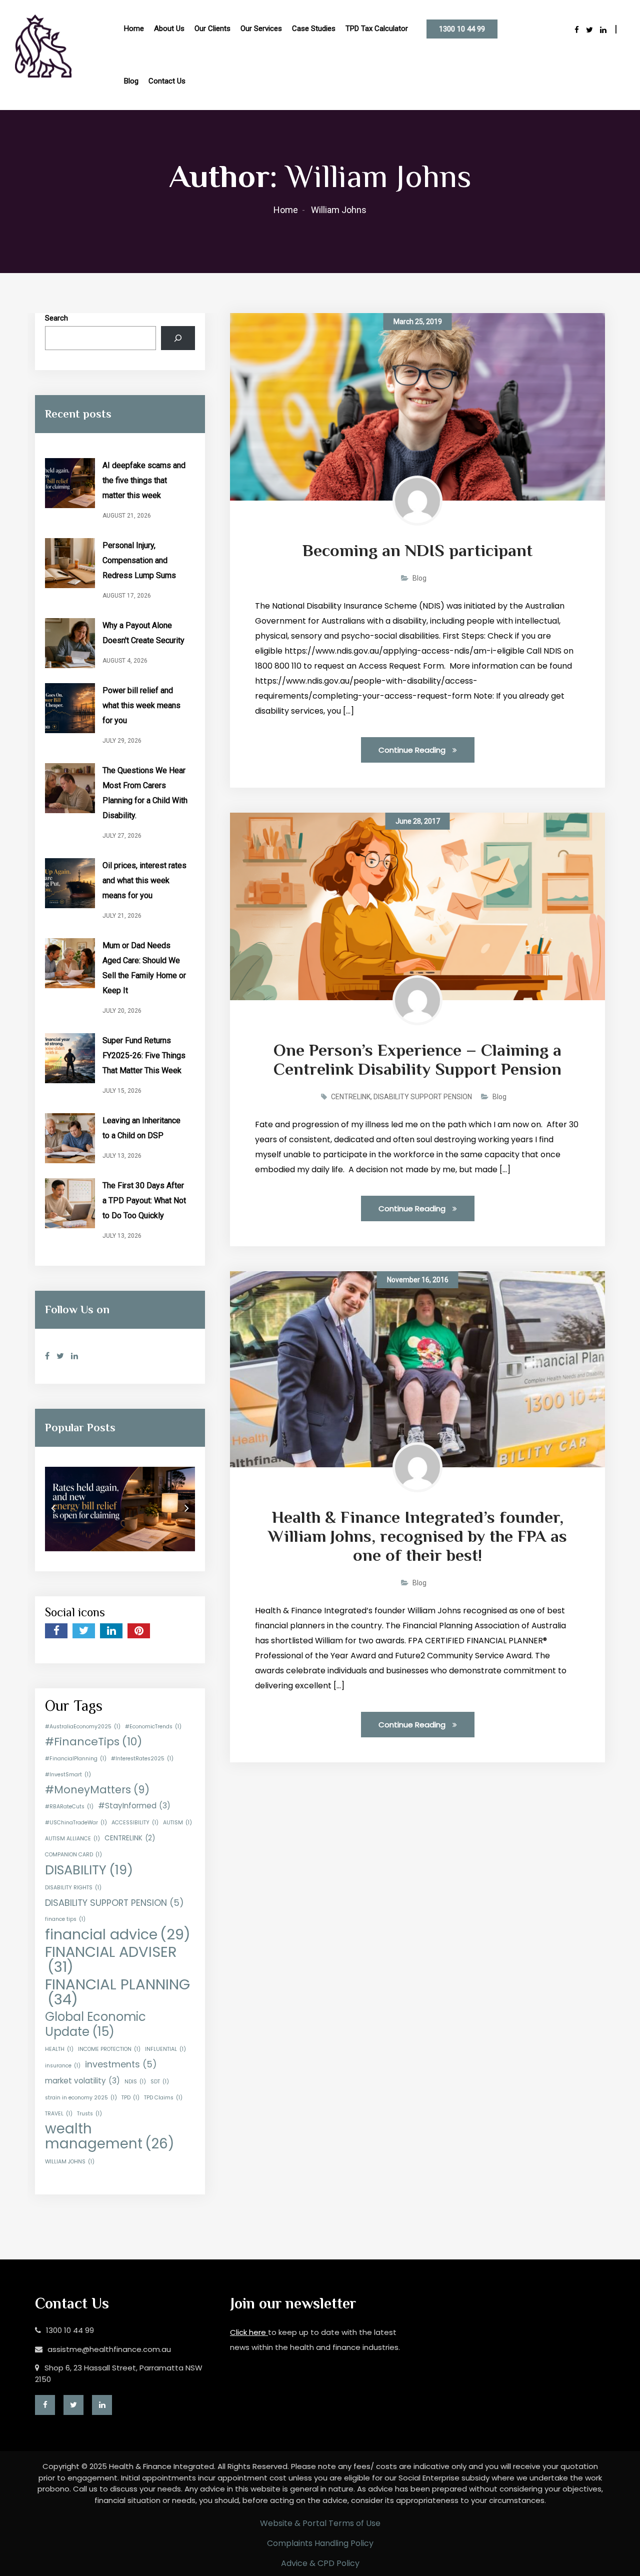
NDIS (135, 2082)
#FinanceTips (93, 1742)
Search (56, 318)
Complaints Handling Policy (320, 2543)
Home (134, 29)
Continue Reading (413, 750)
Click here (249, 2332)
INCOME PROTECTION (109, 2049)
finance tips (65, 1919)
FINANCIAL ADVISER (111, 1959)
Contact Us (167, 81)
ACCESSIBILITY (135, 1823)
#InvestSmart (68, 1775)
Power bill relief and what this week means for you (141, 705)
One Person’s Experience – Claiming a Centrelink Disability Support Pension (417, 1059)
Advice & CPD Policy (320, 2563)
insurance (63, 2066)
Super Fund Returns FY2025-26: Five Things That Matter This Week (144, 1055)
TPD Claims (163, 2098)
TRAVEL (59, 2114)
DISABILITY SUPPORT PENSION (114, 1903)
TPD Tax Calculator (377, 29)
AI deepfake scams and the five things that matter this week (144, 480)
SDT (160, 2082)
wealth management (110, 2136)
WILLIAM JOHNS (70, 2162)
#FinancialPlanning (76, 1759)
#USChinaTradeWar (76, 1823)
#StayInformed (134, 1806)
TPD (130, 2098)
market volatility (82, 2081)
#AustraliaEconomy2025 (83, 1727)
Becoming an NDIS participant (417, 550)
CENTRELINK (130, 1838)
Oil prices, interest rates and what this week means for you (144, 880)
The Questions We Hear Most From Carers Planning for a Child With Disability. (145, 793)
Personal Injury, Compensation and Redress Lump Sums (139, 560)
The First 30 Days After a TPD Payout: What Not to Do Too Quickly (144, 1200)
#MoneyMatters (97, 1790)
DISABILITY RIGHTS (73, 1888)
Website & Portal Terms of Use (320, 2523)
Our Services (261, 29)
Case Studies (314, 29)
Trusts (89, 2114)
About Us (169, 29)
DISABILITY (89, 1870)
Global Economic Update (95, 2024)
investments (121, 2064)
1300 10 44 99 (462, 29)
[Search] (178, 338)
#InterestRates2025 (142, 1759)
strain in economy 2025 (81, 2098)
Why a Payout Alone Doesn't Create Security (143, 633)
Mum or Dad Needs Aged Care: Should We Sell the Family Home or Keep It (144, 968)
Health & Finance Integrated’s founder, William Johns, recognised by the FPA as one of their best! (417, 1536)
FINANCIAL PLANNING (117, 1992)
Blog (131, 81)
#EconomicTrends (153, 1727)
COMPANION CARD (73, 1855)
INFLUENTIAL (165, 2049)
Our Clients (212, 29)
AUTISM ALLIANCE (72, 1839)
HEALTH (59, 2049)
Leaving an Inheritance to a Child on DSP (141, 1128)
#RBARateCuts (69, 1807)
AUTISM (177, 1823)
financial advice (118, 1934)
